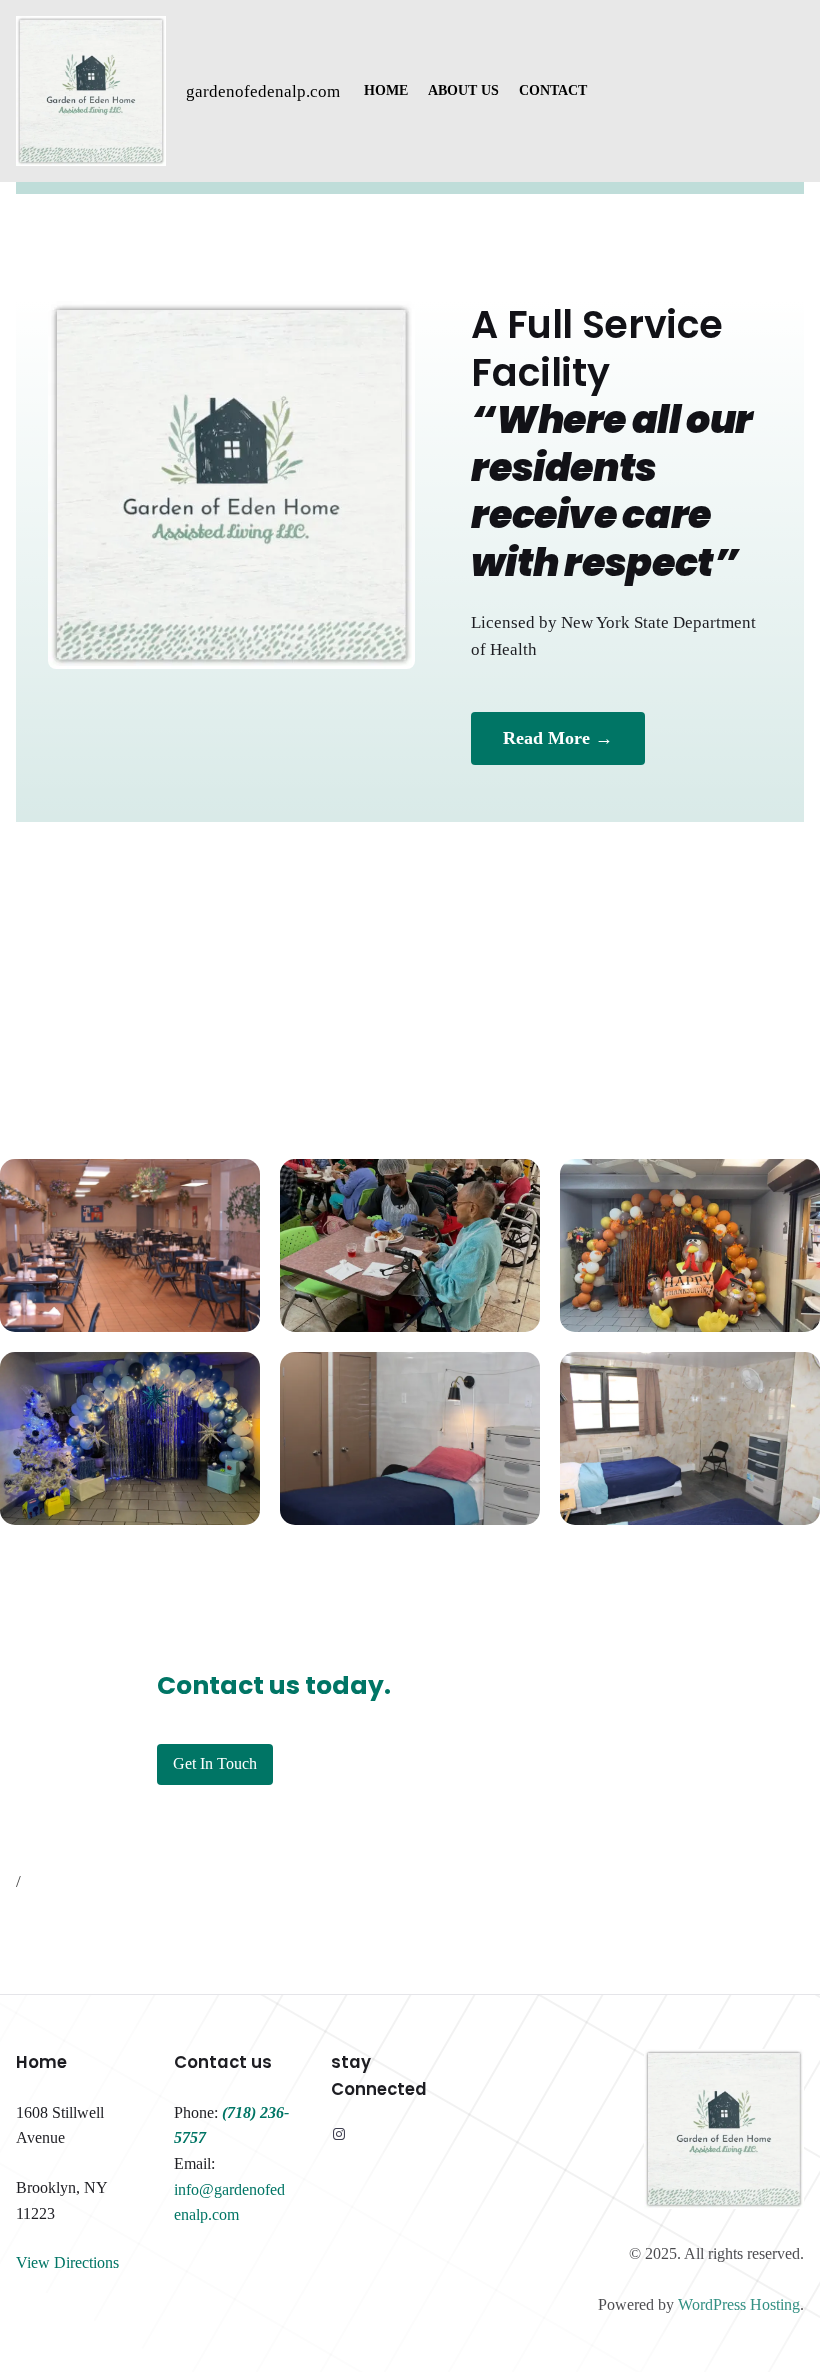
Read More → (558, 738)
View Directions (67, 2262)
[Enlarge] (234, 1185)
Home (41, 2062)
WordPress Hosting (739, 2304)
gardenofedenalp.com (263, 91)
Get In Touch (215, 1763)
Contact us (223, 2062)
